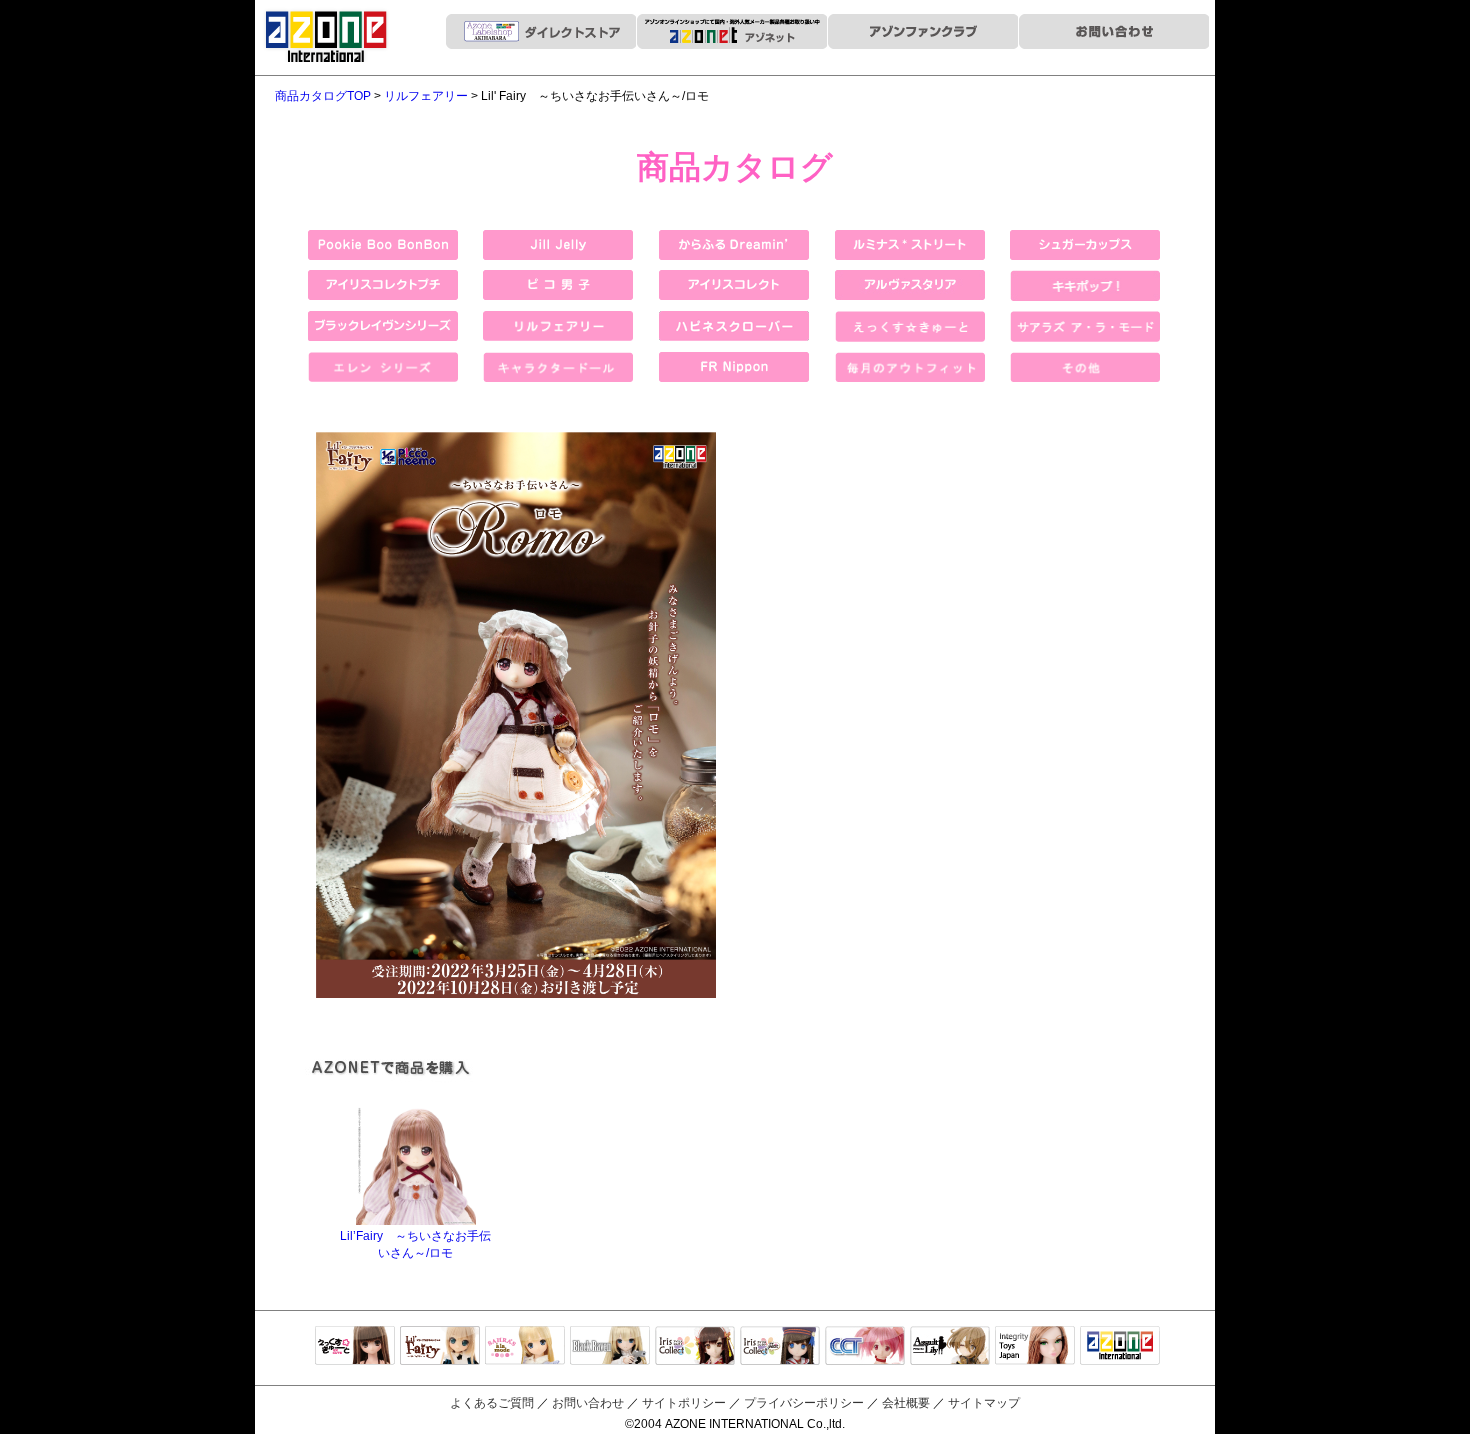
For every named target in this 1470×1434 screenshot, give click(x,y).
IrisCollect (695, 1347)
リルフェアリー (426, 96)
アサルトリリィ (950, 1347)
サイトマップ (984, 1403)
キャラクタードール (865, 1347)
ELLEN (780, 1347)
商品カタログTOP (323, 96)
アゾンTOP (1120, 1347)
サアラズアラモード (525, 1347)
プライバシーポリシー (804, 1403)
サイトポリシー (684, 1403)
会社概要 (906, 1403)
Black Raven (610, 1347)
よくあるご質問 (492, 1403)
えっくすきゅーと (355, 1347)
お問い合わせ (588, 1403)
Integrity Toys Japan (1035, 1347)
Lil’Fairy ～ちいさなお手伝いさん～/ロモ (415, 1244)
